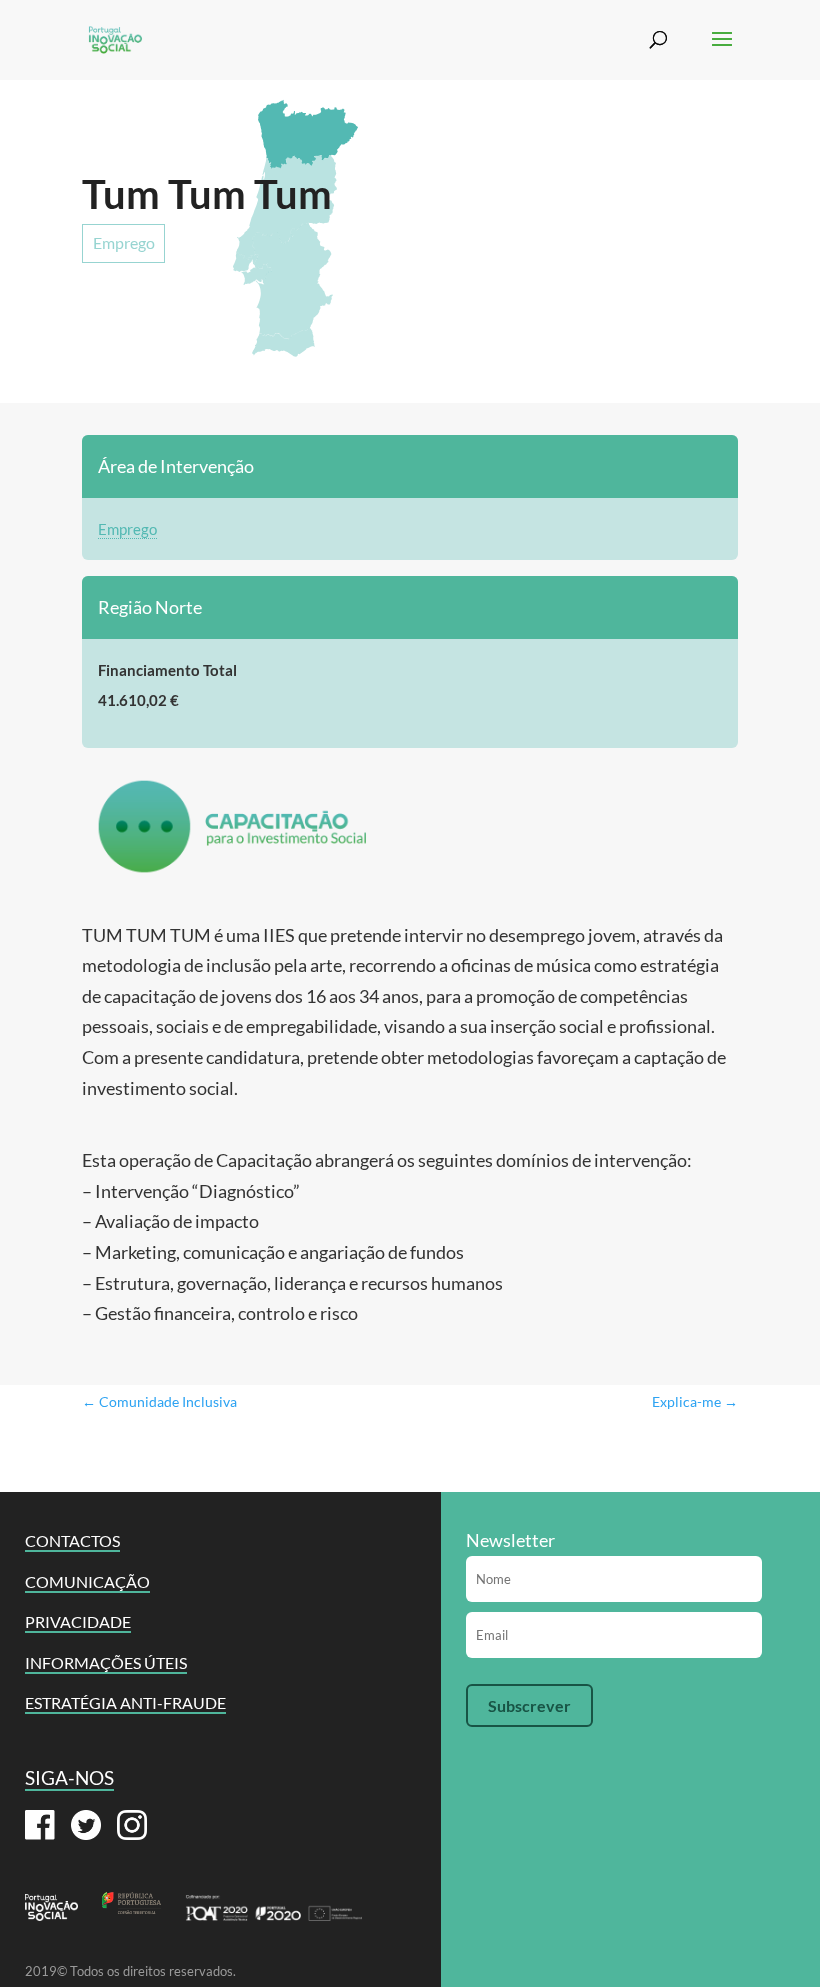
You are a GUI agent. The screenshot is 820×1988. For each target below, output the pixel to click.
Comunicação (87, 1581)
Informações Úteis (106, 1662)
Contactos (72, 1540)
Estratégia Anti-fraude (125, 1702)
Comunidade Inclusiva (159, 1401)
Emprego (124, 242)
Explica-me (695, 1401)
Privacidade (78, 1621)
